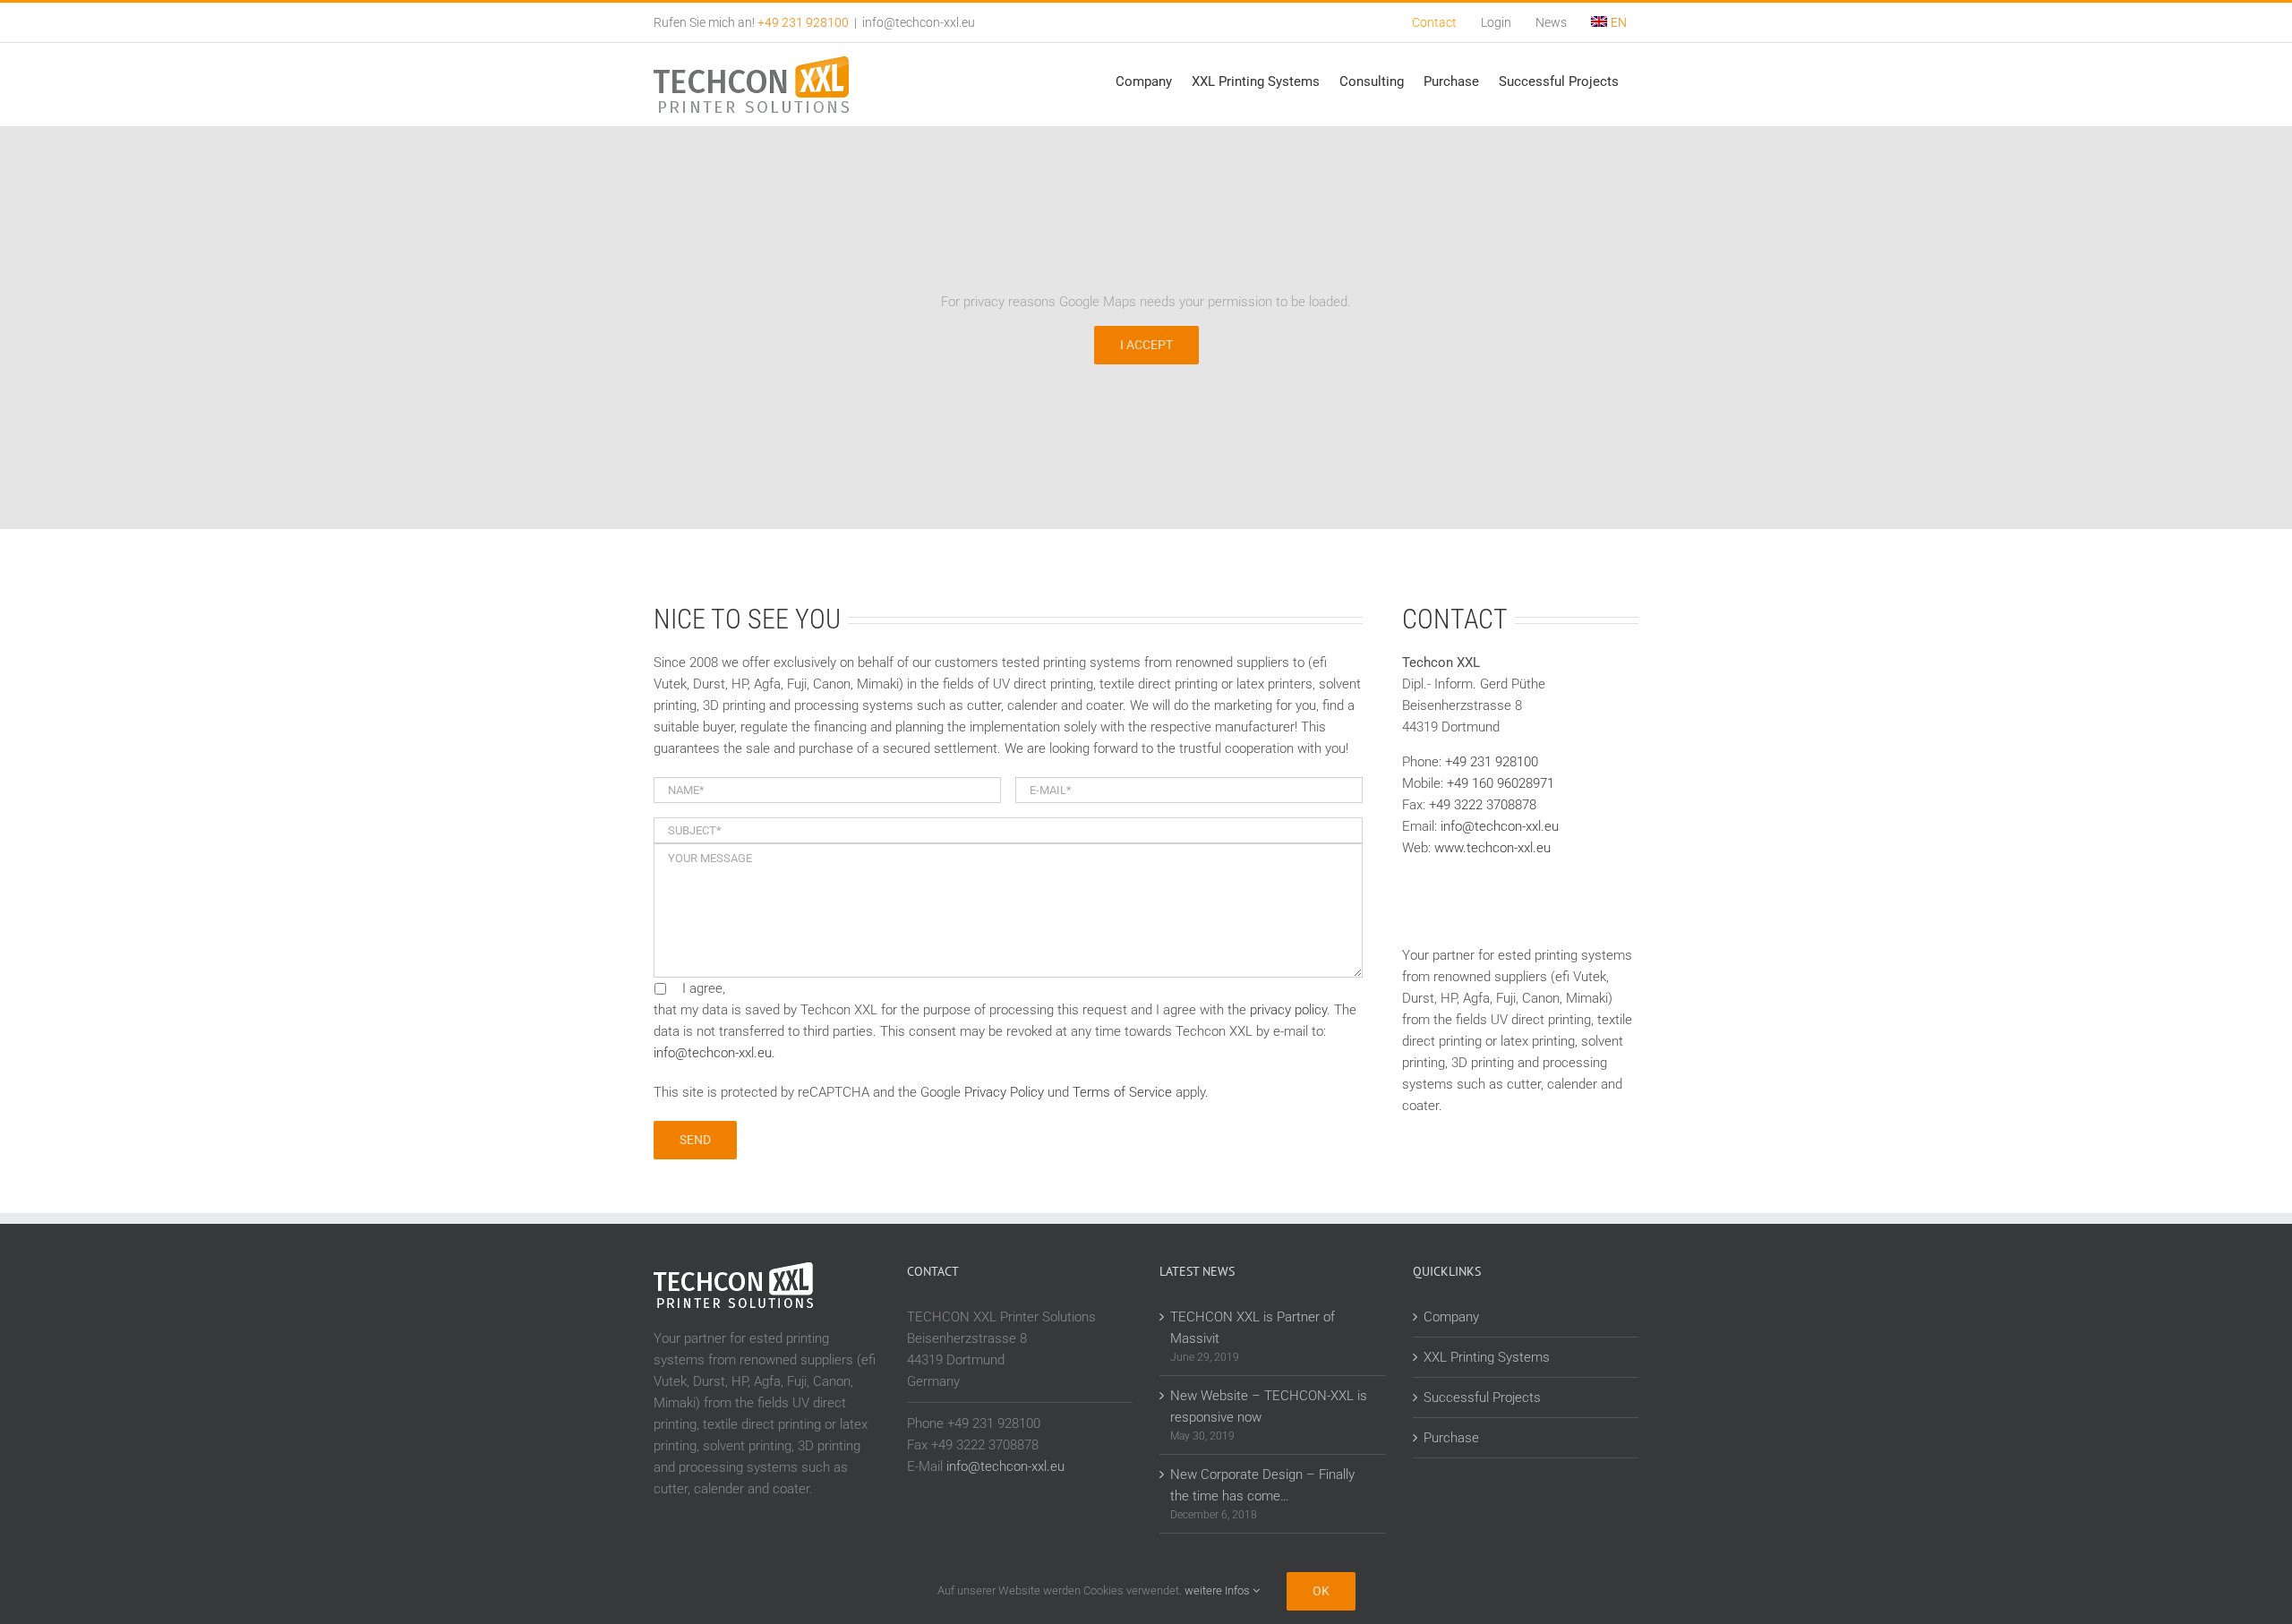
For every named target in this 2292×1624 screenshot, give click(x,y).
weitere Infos (1219, 1590)
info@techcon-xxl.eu (919, 22)
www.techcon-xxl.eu (1492, 848)
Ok (1321, 1591)
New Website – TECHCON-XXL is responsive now (1269, 1406)
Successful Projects (1482, 1397)
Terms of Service (1122, 1092)
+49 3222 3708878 (1483, 805)
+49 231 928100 (1492, 762)
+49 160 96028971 (1501, 783)
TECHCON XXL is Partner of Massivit (1253, 1328)
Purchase (1451, 1438)
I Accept (1146, 345)
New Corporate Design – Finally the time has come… (1262, 1485)
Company (1451, 1317)
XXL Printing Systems (1487, 1357)
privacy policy (1288, 1010)
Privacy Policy (1004, 1092)
